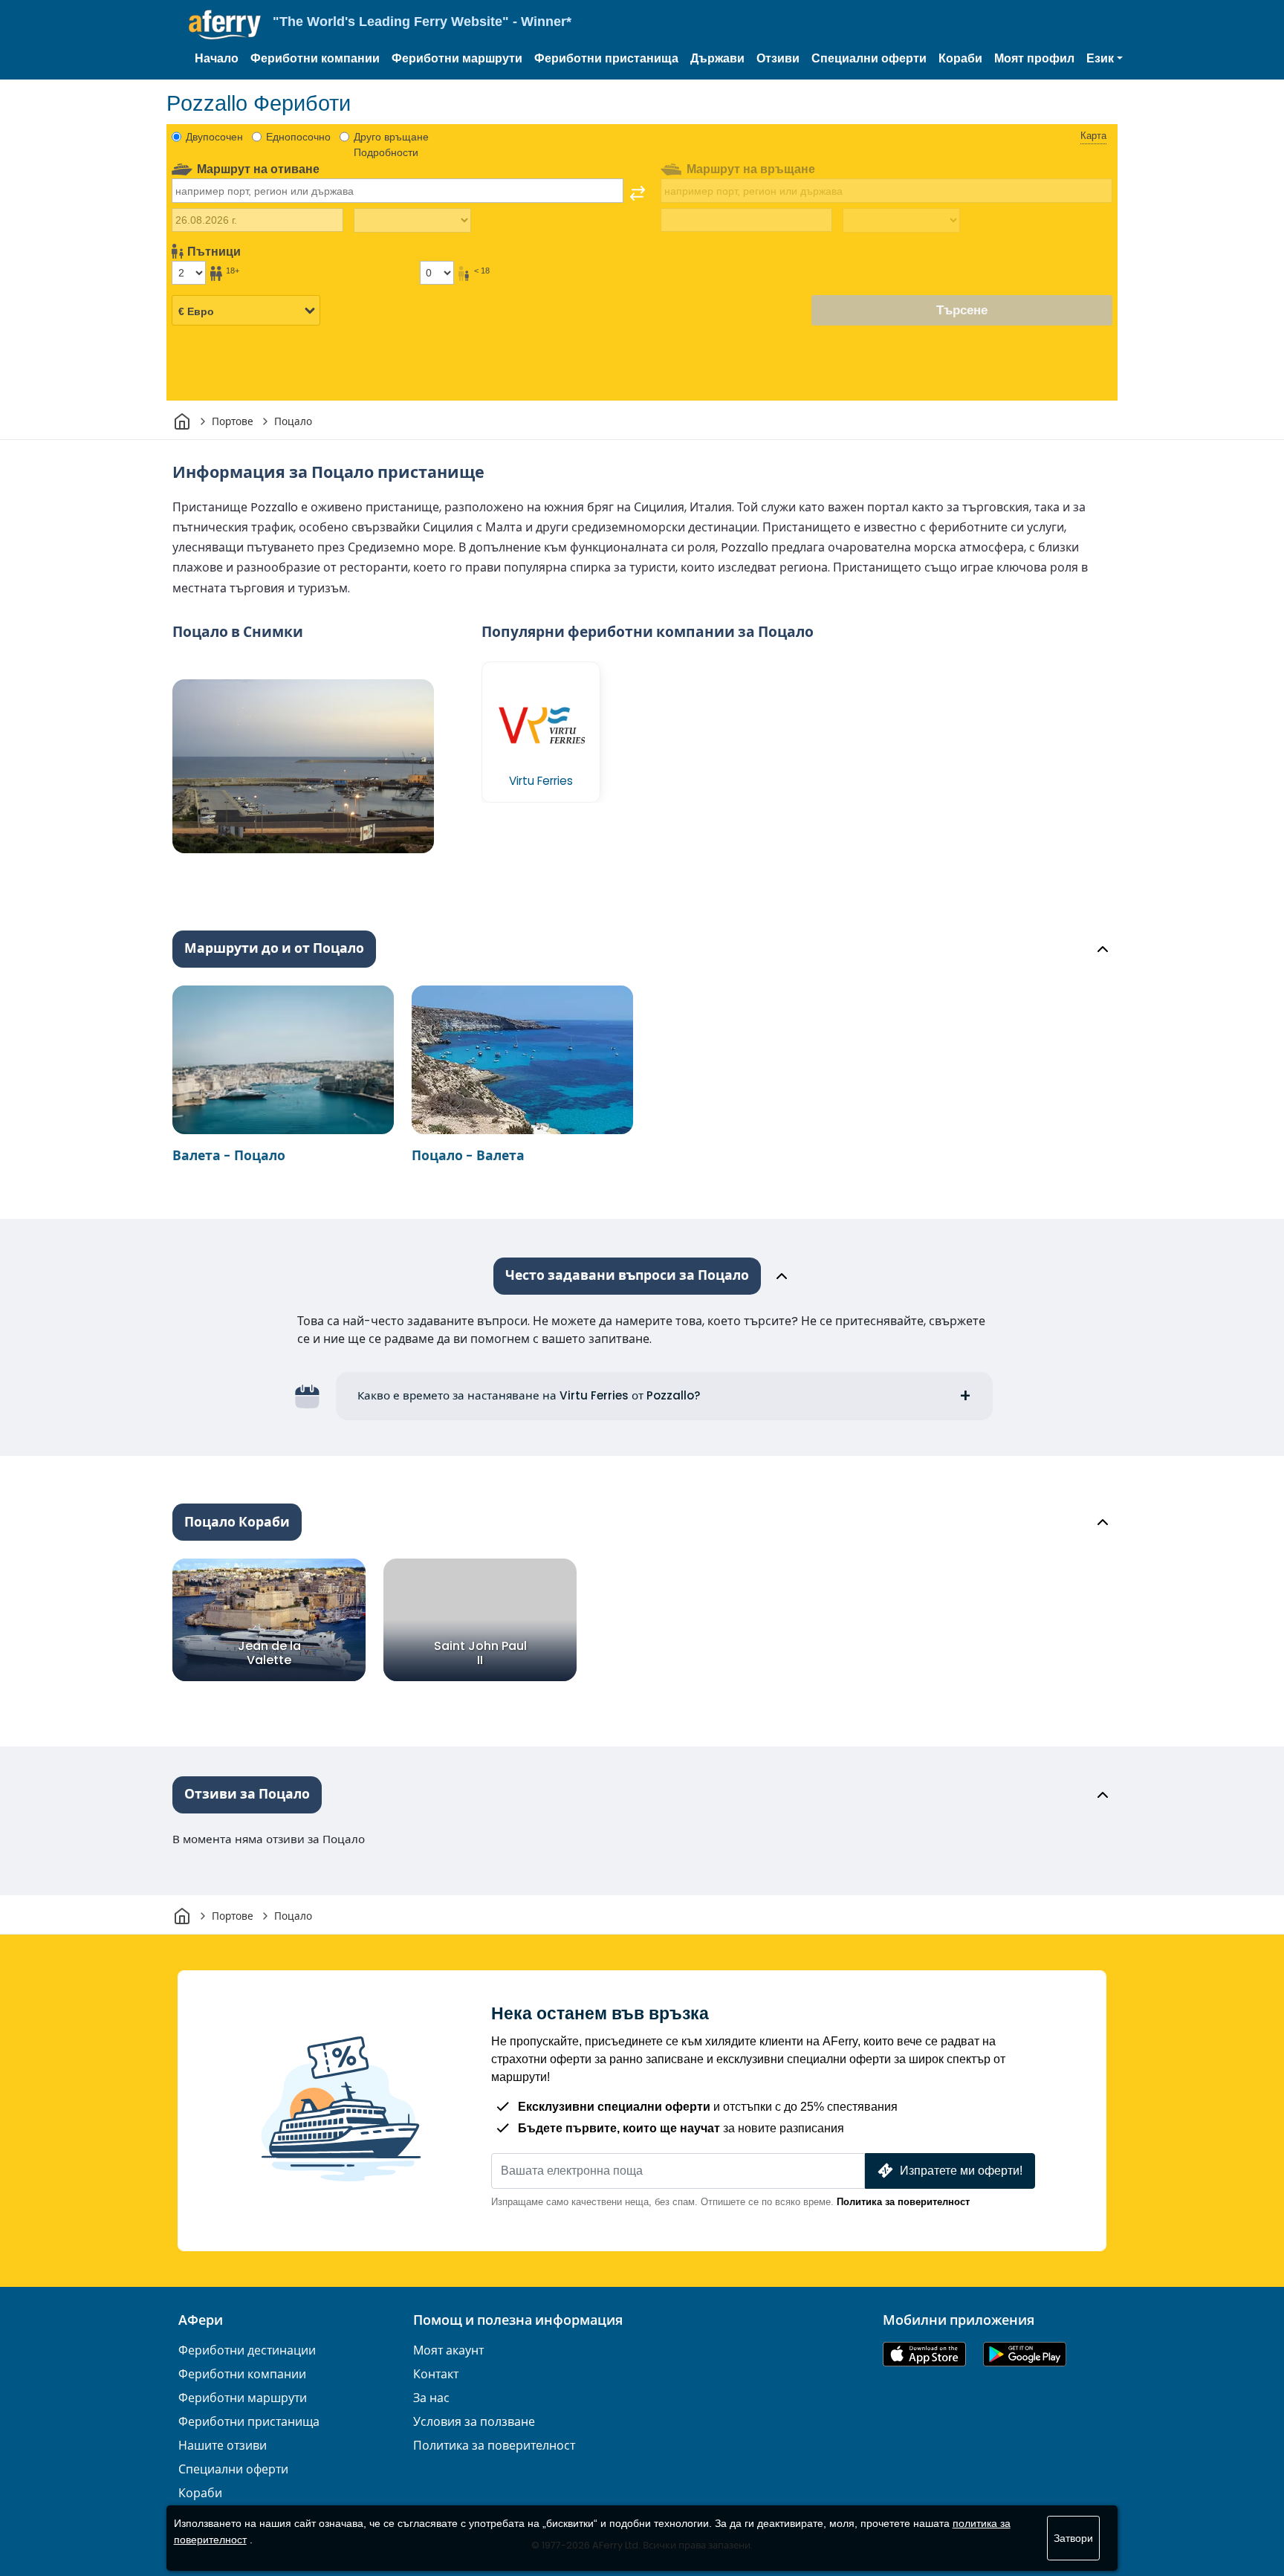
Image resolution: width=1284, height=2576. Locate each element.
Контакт (436, 2374)
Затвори (1073, 2538)
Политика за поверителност (903, 2202)
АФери (201, 2320)
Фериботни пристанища (606, 58)
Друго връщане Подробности (391, 145)
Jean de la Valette (269, 1653)
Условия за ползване (474, 2422)
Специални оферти (869, 58)
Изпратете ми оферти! (961, 2171)
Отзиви (778, 58)
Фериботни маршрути (457, 58)
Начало (217, 58)
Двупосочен (214, 137)
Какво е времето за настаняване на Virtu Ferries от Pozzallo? (529, 1395)
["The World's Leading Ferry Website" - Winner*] (225, 25)
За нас (431, 2398)
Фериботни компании (315, 58)
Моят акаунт (448, 2350)
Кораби (960, 58)
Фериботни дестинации (247, 2350)
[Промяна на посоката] (638, 193)
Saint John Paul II (480, 1653)
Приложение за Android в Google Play (1025, 2354)
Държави (717, 58)
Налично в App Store (924, 2354)
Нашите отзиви (223, 2446)
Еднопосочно (298, 137)
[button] (1105, 59)
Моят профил (1034, 58)
